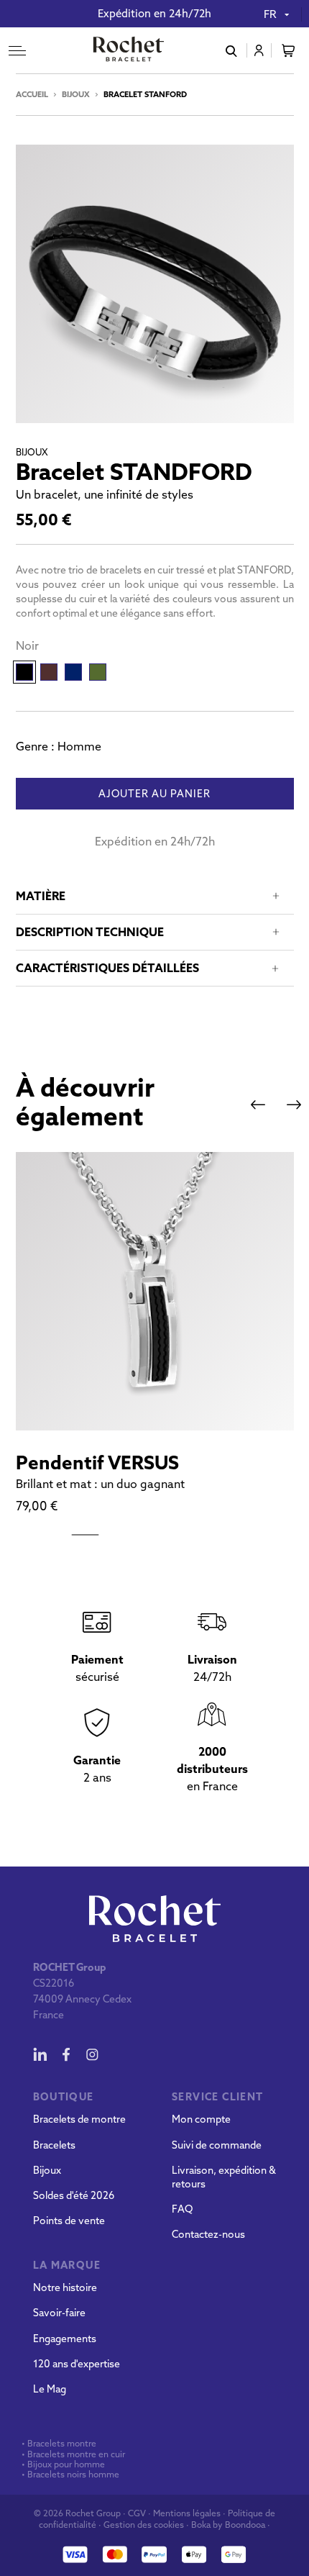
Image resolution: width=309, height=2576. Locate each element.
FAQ (182, 2209)
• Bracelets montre (58, 2444)
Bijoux (76, 94)
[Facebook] (66, 2054)
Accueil (32, 94)
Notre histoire (65, 2287)
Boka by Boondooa (228, 2525)
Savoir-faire (59, 2313)
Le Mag (50, 2389)
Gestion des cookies (144, 2525)
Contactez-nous (208, 2234)
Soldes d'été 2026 (74, 2195)
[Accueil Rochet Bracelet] (129, 50)
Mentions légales (187, 2513)
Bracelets (54, 2145)
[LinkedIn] (40, 2054)
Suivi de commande (217, 2145)
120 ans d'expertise (77, 2364)
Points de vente (69, 2221)
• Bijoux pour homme (62, 2464)
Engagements (65, 2339)
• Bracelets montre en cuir (73, 2454)
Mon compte (201, 2119)
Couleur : (27, 645)
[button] (258, 1105)
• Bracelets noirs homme (69, 2475)
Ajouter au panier (154, 794)
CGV (137, 2513)
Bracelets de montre (79, 2119)
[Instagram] (92, 2054)
